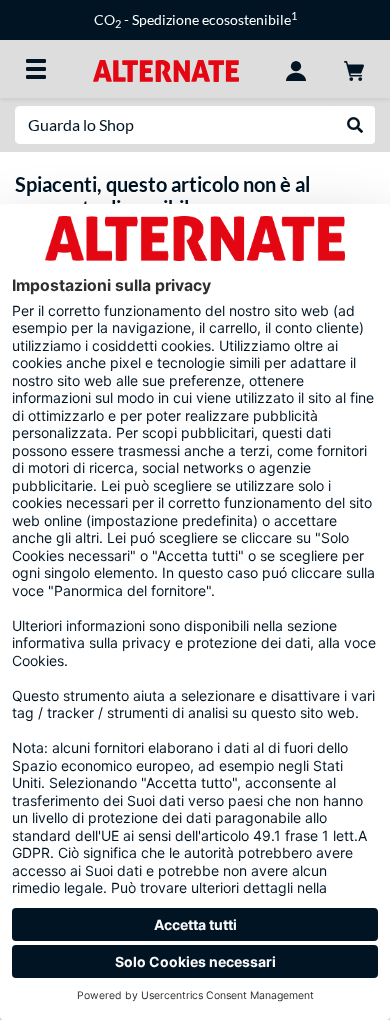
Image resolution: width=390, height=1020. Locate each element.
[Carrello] (354, 69)
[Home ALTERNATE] (165, 68)
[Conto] (296, 69)
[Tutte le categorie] (36, 69)
